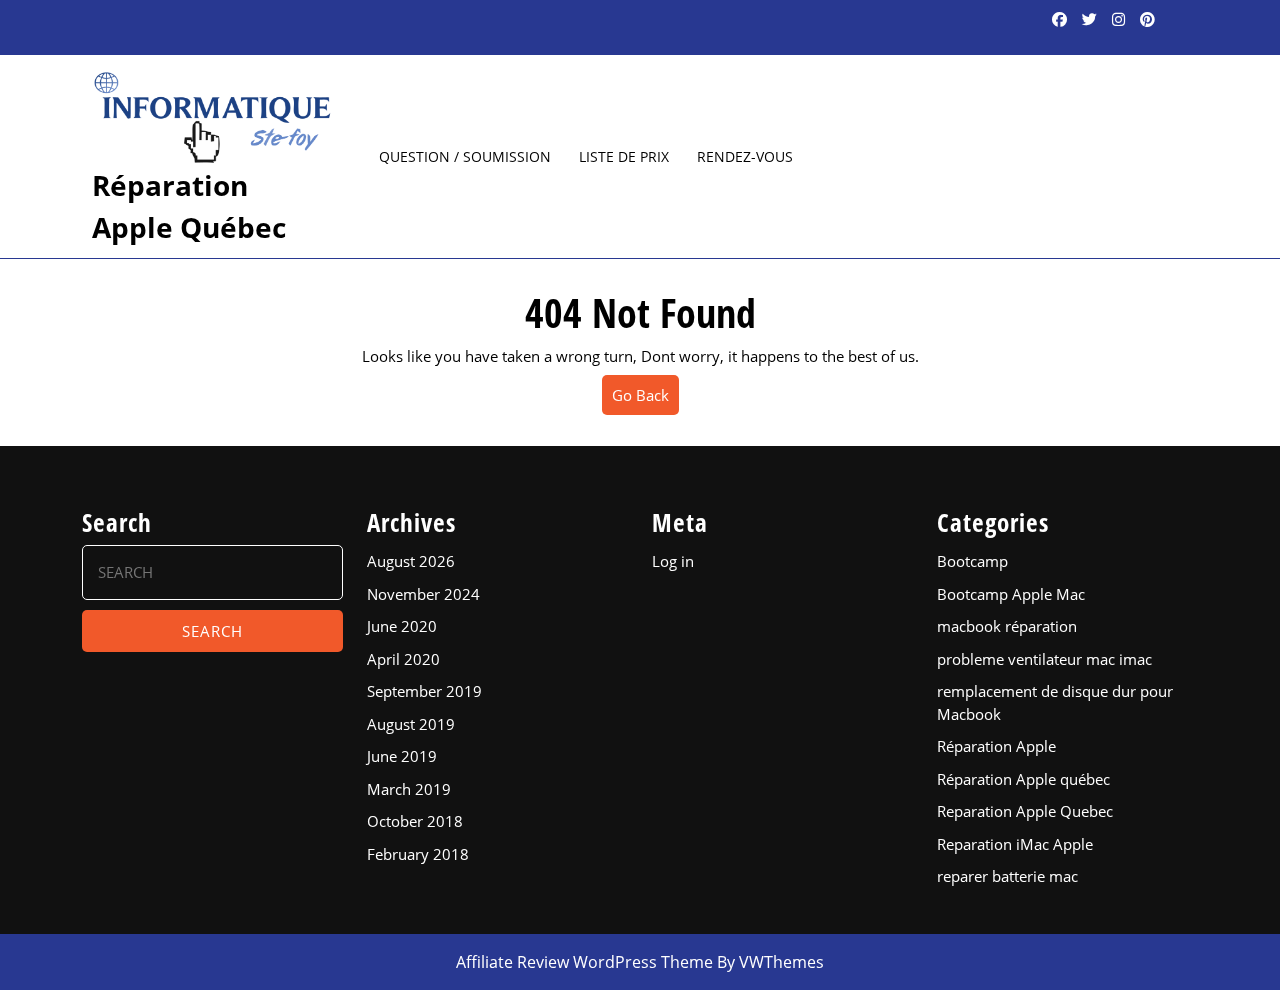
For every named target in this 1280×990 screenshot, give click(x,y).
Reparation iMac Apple (1015, 844)
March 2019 (409, 789)
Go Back (645, 399)
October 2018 (415, 821)
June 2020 (402, 626)
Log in (673, 561)
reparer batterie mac (1007, 876)
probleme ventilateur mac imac (1044, 659)
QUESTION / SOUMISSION (465, 156)
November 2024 (423, 594)
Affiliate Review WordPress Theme (584, 962)
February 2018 (418, 854)
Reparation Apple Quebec (1025, 811)
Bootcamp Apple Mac (1011, 594)
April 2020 (403, 659)
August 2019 (411, 724)
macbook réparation (1007, 626)
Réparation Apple (996, 746)
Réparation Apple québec (1023, 779)
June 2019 (402, 756)
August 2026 (411, 561)
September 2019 (424, 691)
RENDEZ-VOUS (745, 156)
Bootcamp (972, 561)
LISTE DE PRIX (624, 156)
